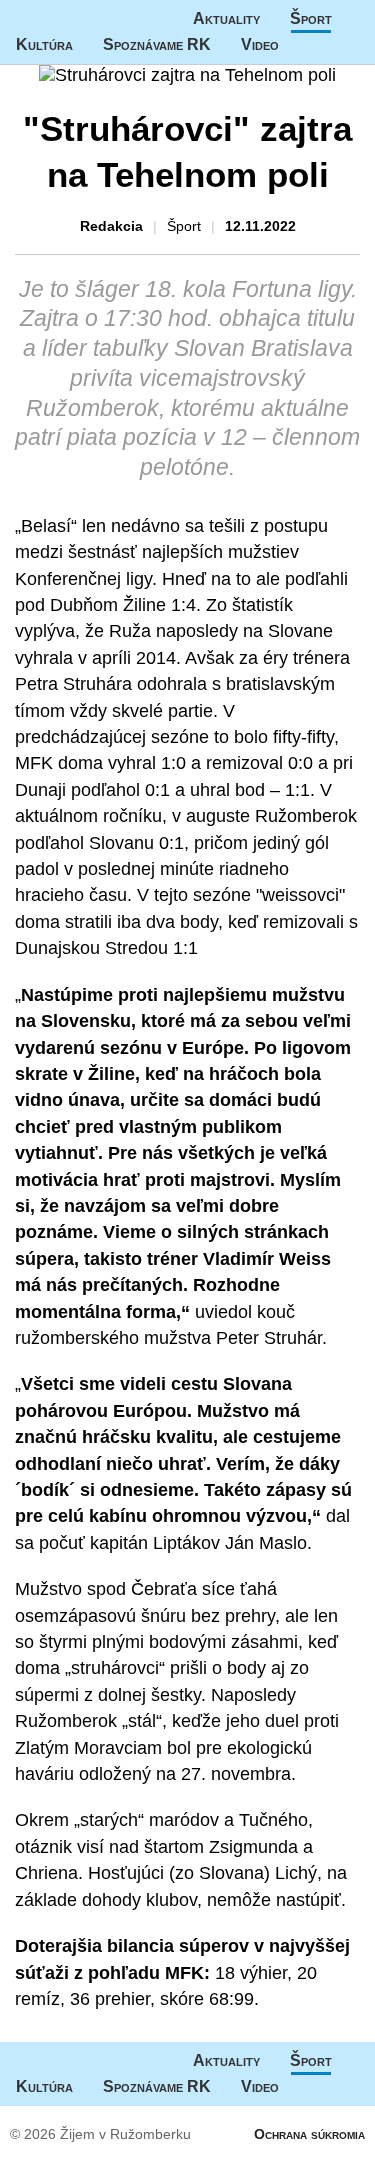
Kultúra (44, 44)
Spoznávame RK (157, 44)
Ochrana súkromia (309, 2134)
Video (260, 44)
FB (309, 45)
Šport (311, 18)
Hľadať (349, 45)
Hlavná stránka (75, 19)
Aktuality (226, 18)
